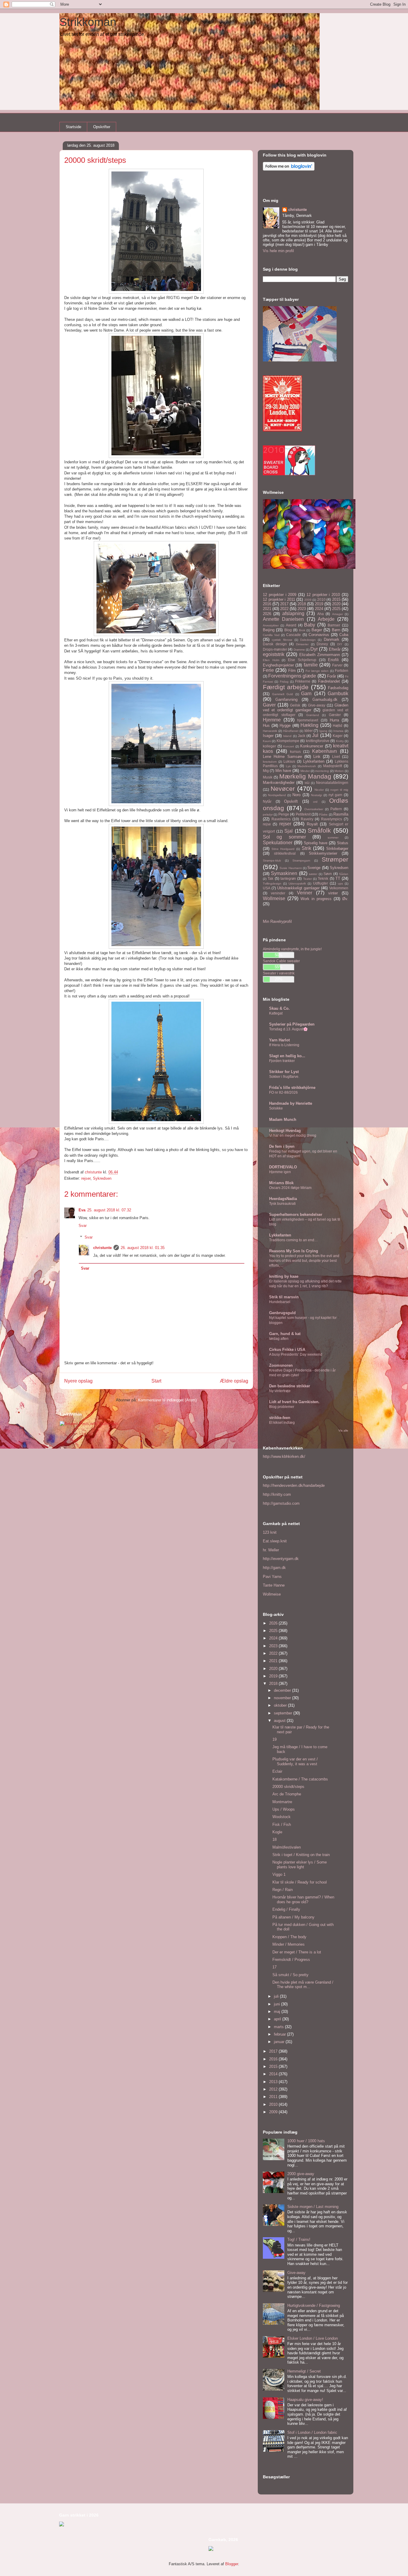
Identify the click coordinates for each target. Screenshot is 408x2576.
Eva (82, 1210)
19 (274, 1739)
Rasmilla (341, 814)
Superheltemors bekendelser (296, 1215)
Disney (322, 644)
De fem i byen (282, 1146)
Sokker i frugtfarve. (284, 1077)
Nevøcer (283, 789)
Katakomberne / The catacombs (300, 1779)
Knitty (340, 741)
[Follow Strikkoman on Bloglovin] (289, 169)
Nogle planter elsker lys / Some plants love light (300, 1865)
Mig (266, 771)
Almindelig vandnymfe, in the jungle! (292, 949)
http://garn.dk (274, 1568)
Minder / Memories (289, 1944)
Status (343, 843)
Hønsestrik (270, 731)
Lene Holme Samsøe (282, 757)
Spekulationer (278, 843)
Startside (73, 127)
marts (279, 2027)
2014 (274, 2074)
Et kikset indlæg (282, 1423)
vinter (333, 893)
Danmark (332, 639)
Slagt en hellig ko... (287, 1056)
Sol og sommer (284, 837)
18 (274, 1839)
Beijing (269, 630)
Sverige (314, 868)
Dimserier (302, 644)
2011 (274, 2097)
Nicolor (319, 790)
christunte (102, 1248)
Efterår (335, 649)
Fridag (284, 682)
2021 (267, 609)
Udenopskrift (297, 884)
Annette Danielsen (283, 619)
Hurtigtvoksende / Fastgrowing (314, 2305)
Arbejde (326, 619)
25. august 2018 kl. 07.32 (109, 1210)
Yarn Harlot (279, 1040)
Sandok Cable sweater (281, 961)
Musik (268, 777)
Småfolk (319, 830)
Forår (332, 676)
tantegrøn (288, 878)
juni (277, 2004)
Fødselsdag (338, 688)
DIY (340, 644)
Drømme (299, 650)
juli (277, 1996)
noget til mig (339, 790)
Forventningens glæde (292, 676)
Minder (305, 771)
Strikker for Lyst (284, 1072)
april (278, 2019)
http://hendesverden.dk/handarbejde (294, 1485)
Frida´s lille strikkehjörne (292, 1088)
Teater (307, 879)
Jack (302, 736)
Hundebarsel (280, 1302)
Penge (284, 814)
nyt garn (335, 795)
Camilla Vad (271, 635)
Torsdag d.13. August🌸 (288, 1029)
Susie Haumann (291, 868)
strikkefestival (285, 853)
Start (156, 1381)
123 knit (270, 1532)
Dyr (314, 649)
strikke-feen (280, 1418)
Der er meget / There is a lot (297, 1952)
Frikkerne (303, 681)
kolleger (269, 746)
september (284, 1713)
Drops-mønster (275, 649)
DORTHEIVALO (283, 1167)
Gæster (335, 715)
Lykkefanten (314, 761)
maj (278, 2012)
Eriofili (333, 660)
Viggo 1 (279, 1874)
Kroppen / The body (289, 1937)
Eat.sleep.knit (275, 1541)
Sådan (344, 874)
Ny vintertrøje (280, 1391)
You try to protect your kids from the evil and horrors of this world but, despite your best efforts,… (304, 1261)
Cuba (344, 635)
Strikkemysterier (323, 853)
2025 (336, 609)
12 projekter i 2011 (279, 599)
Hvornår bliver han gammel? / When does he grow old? (303, 1900)
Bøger (317, 630)
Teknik (323, 878)
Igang (323, 731)
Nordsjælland (277, 795)
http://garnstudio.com (281, 1503)
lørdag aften (279, 1339)
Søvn (328, 874)
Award (291, 625)
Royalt (312, 824)
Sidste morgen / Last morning (313, 2207)
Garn (306, 694)
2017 (284, 604)
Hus (266, 725)
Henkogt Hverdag (285, 1131)
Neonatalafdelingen (332, 783)
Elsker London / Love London (313, 2338)
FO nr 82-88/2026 (283, 1092)
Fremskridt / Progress (291, 1960)
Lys (288, 766)
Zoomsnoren (281, 1365)
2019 (319, 604)
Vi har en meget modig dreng (293, 1135)
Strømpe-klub (272, 861)
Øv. (345, 899)
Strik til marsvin (284, 1297)
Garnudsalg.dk (325, 699)
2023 (302, 609)
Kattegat (276, 1013)
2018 (302, 604)
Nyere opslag (78, 1381)
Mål (307, 783)
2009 (308, 600)
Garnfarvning (286, 699)
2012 (274, 2089)
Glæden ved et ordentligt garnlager (306, 708)
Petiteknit (303, 814)
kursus (295, 751)
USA (267, 888)
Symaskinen (284, 873)
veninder (278, 893)
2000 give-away (301, 2174)
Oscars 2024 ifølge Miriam (290, 1188)
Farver (337, 665)
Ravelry (307, 819)
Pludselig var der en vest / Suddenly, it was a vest (295, 1761)
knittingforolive (318, 741)
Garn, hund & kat (285, 1334)
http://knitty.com (277, 1494)
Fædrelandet (329, 681)
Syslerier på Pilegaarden (292, 1024)
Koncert (289, 746)
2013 (274, 2082)
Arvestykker (271, 625)
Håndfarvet (291, 731)
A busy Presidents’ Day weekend (296, 1354)
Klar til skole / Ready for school (300, 1882)
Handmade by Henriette (291, 1103)
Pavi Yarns (272, 1577)
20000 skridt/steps (288, 1787)
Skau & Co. (279, 1008)
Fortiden (342, 671)
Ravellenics (281, 819)
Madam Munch (283, 1120)
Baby (310, 625)
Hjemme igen (280, 1172)
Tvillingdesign (272, 884)
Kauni (267, 741)
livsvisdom (270, 762)
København (325, 751)
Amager (338, 614)
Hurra (334, 720)
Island (287, 736)
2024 (319, 609)
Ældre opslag (234, 1381)
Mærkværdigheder (279, 783)
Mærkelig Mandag (305, 776)
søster (313, 874)
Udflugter (320, 883)
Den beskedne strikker (290, 1386)
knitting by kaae (284, 1276)
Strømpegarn (301, 861)
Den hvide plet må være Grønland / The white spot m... (303, 1985)
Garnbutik (338, 694)
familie (311, 665)
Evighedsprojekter (278, 665)
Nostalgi (316, 795)
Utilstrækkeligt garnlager (298, 888)
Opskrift (291, 801)
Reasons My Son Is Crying (294, 1251)
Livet (336, 757)
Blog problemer (282, 1407)
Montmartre (282, 1802)
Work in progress (316, 899)
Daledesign (308, 640)
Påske (323, 815)
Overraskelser (314, 809)
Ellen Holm (271, 660)
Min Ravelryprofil (277, 921)
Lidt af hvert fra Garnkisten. (294, 1402)
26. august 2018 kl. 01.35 (143, 1248)
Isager (268, 736)
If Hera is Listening (284, 1045)
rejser (86, 1178)
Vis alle (343, 1430)
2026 (267, 614)
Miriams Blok (281, 1183)
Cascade (293, 635)
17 (274, 1967)
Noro (296, 795)
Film (292, 671)
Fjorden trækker (282, 1061)
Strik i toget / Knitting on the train (301, 1855)
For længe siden (317, 671)
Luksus (289, 761)
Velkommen (339, 888)
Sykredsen (102, 1178)
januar (280, 2042)
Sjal (289, 831)
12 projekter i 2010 (323, 595)
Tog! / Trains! (299, 2239)
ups (340, 884)
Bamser (334, 625)
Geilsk (295, 705)
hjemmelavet (308, 720)
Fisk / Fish (282, 1825)
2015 (336, 599)
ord (315, 802)
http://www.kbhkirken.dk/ (284, 1456)
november (283, 1698)
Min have (283, 771)
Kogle (277, 1832)
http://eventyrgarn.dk (281, 1559)
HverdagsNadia (283, 1199)
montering (322, 771)
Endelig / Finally (286, 1909)
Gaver (269, 705)
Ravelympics (332, 819)
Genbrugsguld (282, 1313)
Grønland (313, 715)
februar (280, 2034)
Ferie (268, 670)
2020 (336, 604)
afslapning (293, 613)
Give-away (317, 705)
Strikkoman (88, 22)
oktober (281, 1705)
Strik (306, 848)
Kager (338, 736)
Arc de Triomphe (287, 1794)
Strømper (335, 859)
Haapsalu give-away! (305, 2400)
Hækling (309, 725)
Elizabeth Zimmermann (320, 655)
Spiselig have (316, 843)
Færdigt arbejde (286, 687)
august (280, 1721)
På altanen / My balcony (293, 1917)
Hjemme (272, 720)
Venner (305, 893)
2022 (284, 609)
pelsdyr (268, 815)
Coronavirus (319, 635)
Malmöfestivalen (287, 1847)
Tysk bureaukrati (282, 1204)
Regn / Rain (283, 1890)
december (283, 1690)
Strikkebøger (337, 849)
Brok (302, 630)
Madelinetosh (307, 766)
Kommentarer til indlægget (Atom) (167, 1400)
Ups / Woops (284, 1809)
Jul (315, 735)
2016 (267, 604)
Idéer (309, 731)
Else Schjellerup (302, 660)
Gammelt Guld (283, 694)
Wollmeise (274, 898)
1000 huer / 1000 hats (306, 2141)
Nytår (267, 801)
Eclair (277, 1771)
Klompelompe (288, 741)
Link (317, 757)
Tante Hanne (274, 1585)
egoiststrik (274, 654)
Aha (320, 614)
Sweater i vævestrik (279, 973)
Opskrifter (102, 127)
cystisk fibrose (282, 640)
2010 (321, 599)
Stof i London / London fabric (312, 2432)
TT (338, 878)
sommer (333, 838)
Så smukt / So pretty (290, 1975)
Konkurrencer (312, 746)
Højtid (338, 725)
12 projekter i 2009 (280, 595)
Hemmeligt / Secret (304, 2371)
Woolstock (282, 1817)
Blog (288, 630)
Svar (83, 1226)
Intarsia (338, 731)
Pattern (336, 809)
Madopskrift (333, 766)
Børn (336, 630)
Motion (339, 771)
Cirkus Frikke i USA (287, 1350)
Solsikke (276, 1108)
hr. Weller (271, 1550)
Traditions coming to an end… (293, 1240)
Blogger (232, 2564)
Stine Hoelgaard (283, 849)
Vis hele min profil (278, 251)
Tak (270, 878)
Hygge (285, 725)
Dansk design (275, 644)
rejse (267, 824)
